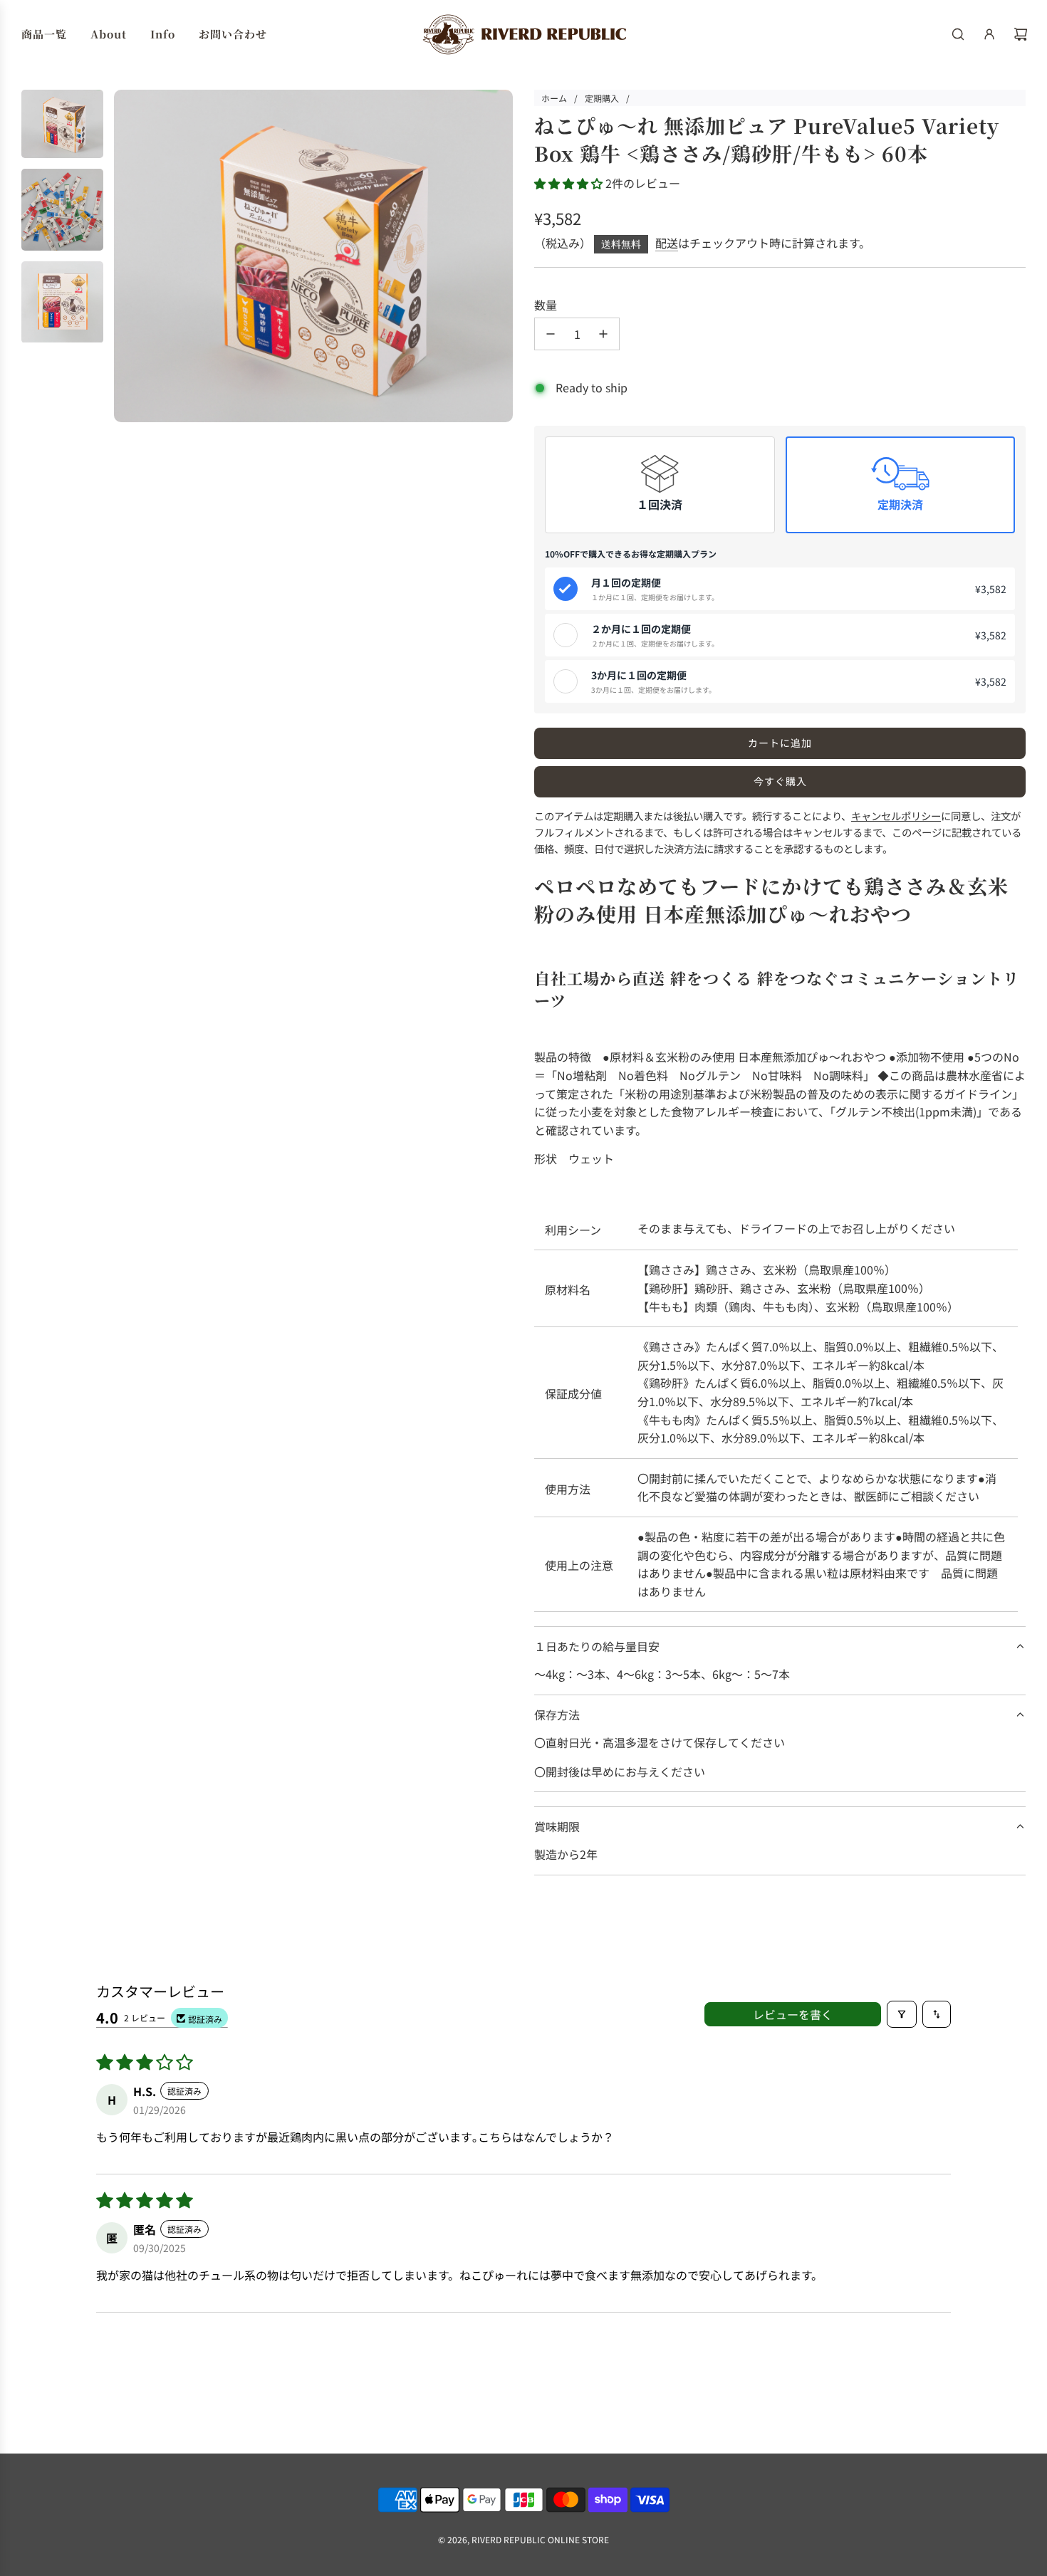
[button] (570, 183)
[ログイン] (989, 34)
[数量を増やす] (603, 334)
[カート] (1021, 34)
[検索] (958, 34)
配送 (667, 243)
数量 (546, 305)
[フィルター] (902, 2014)
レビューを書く (793, 2014)
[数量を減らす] (551, 334)
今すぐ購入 (780, 781)
